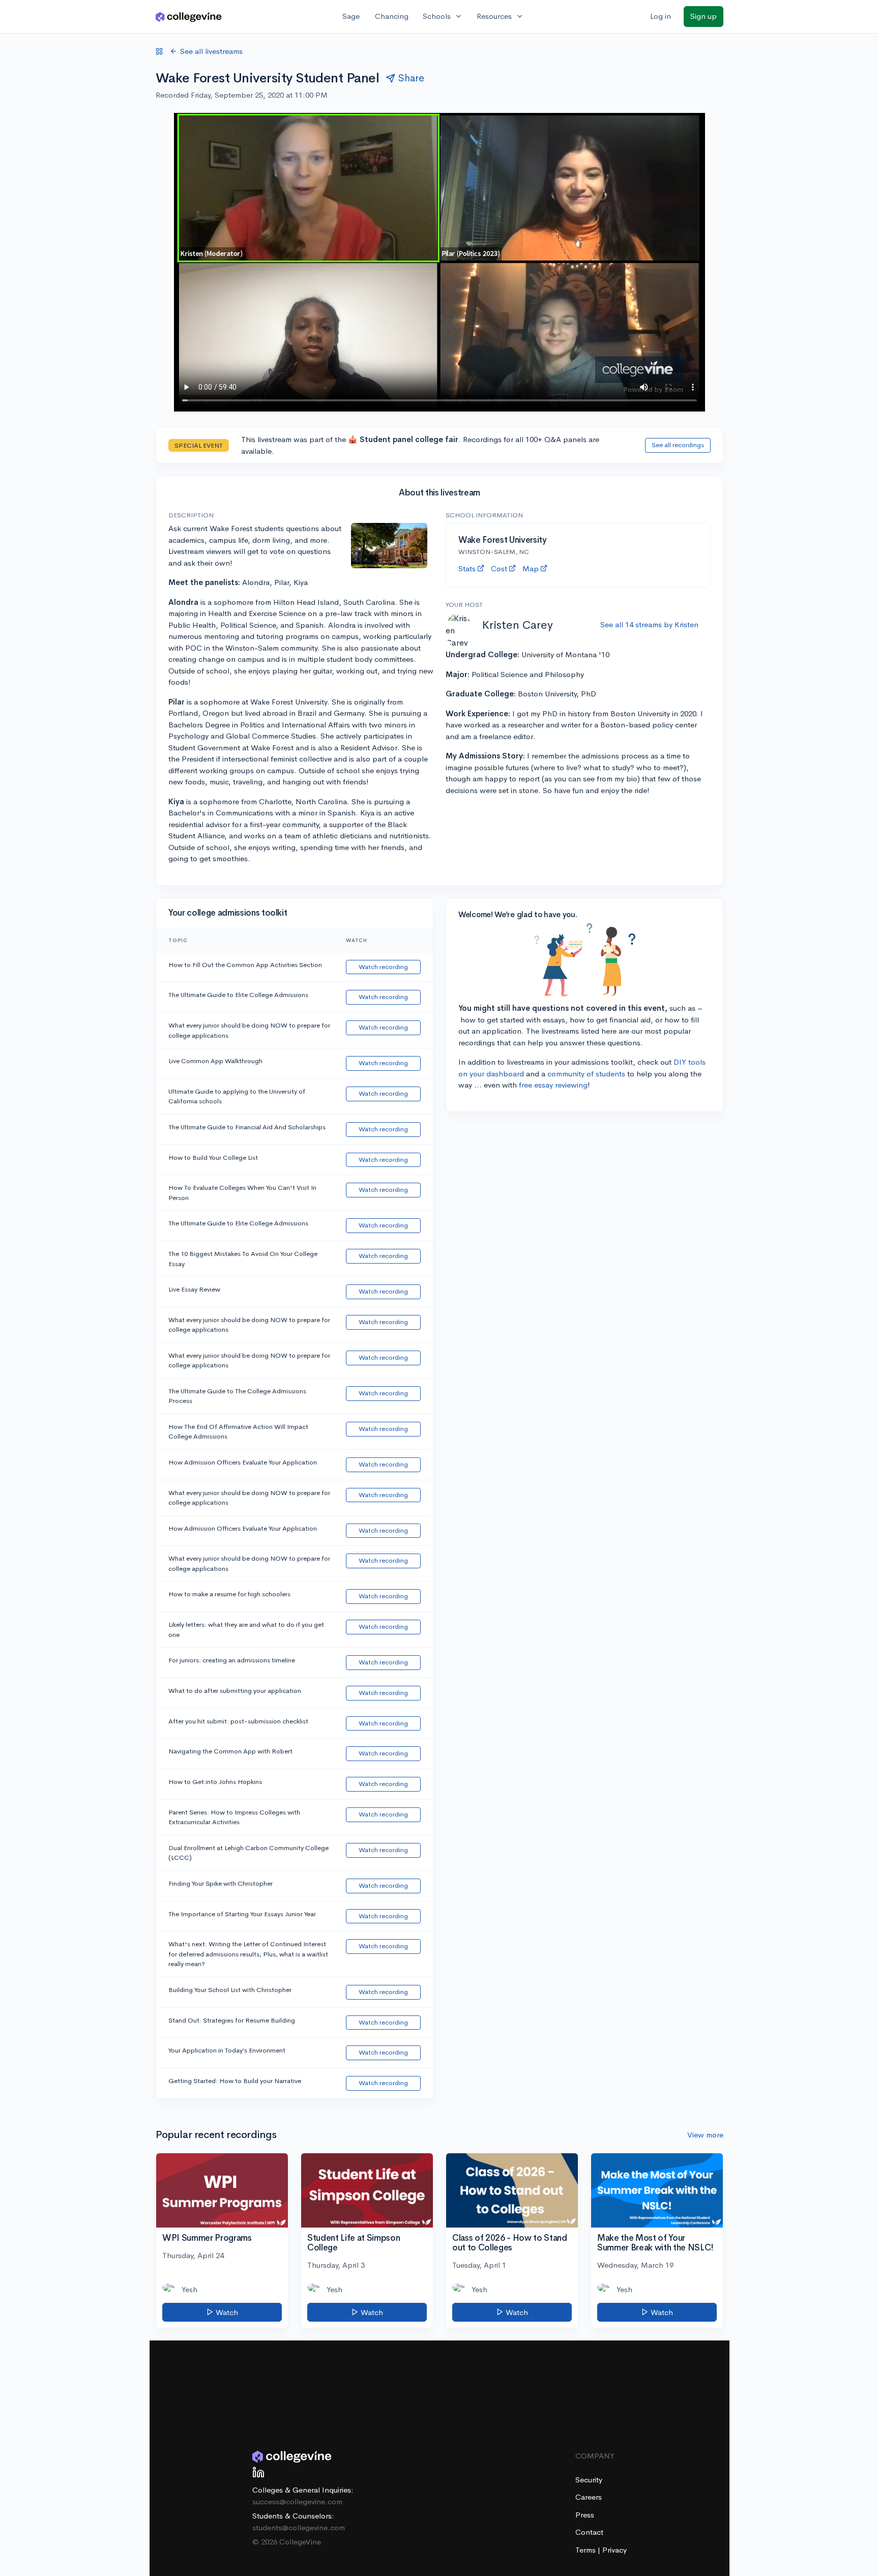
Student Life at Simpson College (354, 2243)
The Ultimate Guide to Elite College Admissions (238, 995)
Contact (589, 2532)
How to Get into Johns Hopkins (215, 1782)
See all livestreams (211, 51)
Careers (589, 2497)
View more (705, 2135)
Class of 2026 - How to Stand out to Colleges (509, 2243)
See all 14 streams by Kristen (649, 624)
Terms (587, 2550)
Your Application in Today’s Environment (227, 2050)
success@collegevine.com (297, 2501)
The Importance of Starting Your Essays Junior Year (242, 1914)
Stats (467, 568)
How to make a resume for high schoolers (229, 1594)
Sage (351, 16)
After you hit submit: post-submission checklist (238, 1721)
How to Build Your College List (213, 1158)
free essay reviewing (553, 1085)
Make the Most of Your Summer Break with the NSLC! (655, 2243)
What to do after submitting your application (235, 1691)
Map (531, 568)
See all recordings (678, 445)
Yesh (189, 2289)
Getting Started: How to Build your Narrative (235, 2081)
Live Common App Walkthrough (215, 1061)
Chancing (392, 16)
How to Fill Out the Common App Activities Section (245, 965)
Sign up (704, 16)
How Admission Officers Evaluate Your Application (243, 1462)
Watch (226, 2312)
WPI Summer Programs (207, 2238)
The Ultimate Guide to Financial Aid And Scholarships (247, 1127)
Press (585, 2515)
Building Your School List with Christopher (230, 1990)
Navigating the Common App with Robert (230, 1751)
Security (589, 2480)
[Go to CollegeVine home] (189, 17)
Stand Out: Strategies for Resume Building (232, 2020)
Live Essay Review (194, 1289)
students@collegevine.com (299, 2527)
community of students (586, 1074)
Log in (661, 16)
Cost (499, 568)
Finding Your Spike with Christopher (221, 1883)
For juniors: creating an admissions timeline (232, 1660)
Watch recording (383, 967)
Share (411, 78)
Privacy (614, 2550)
